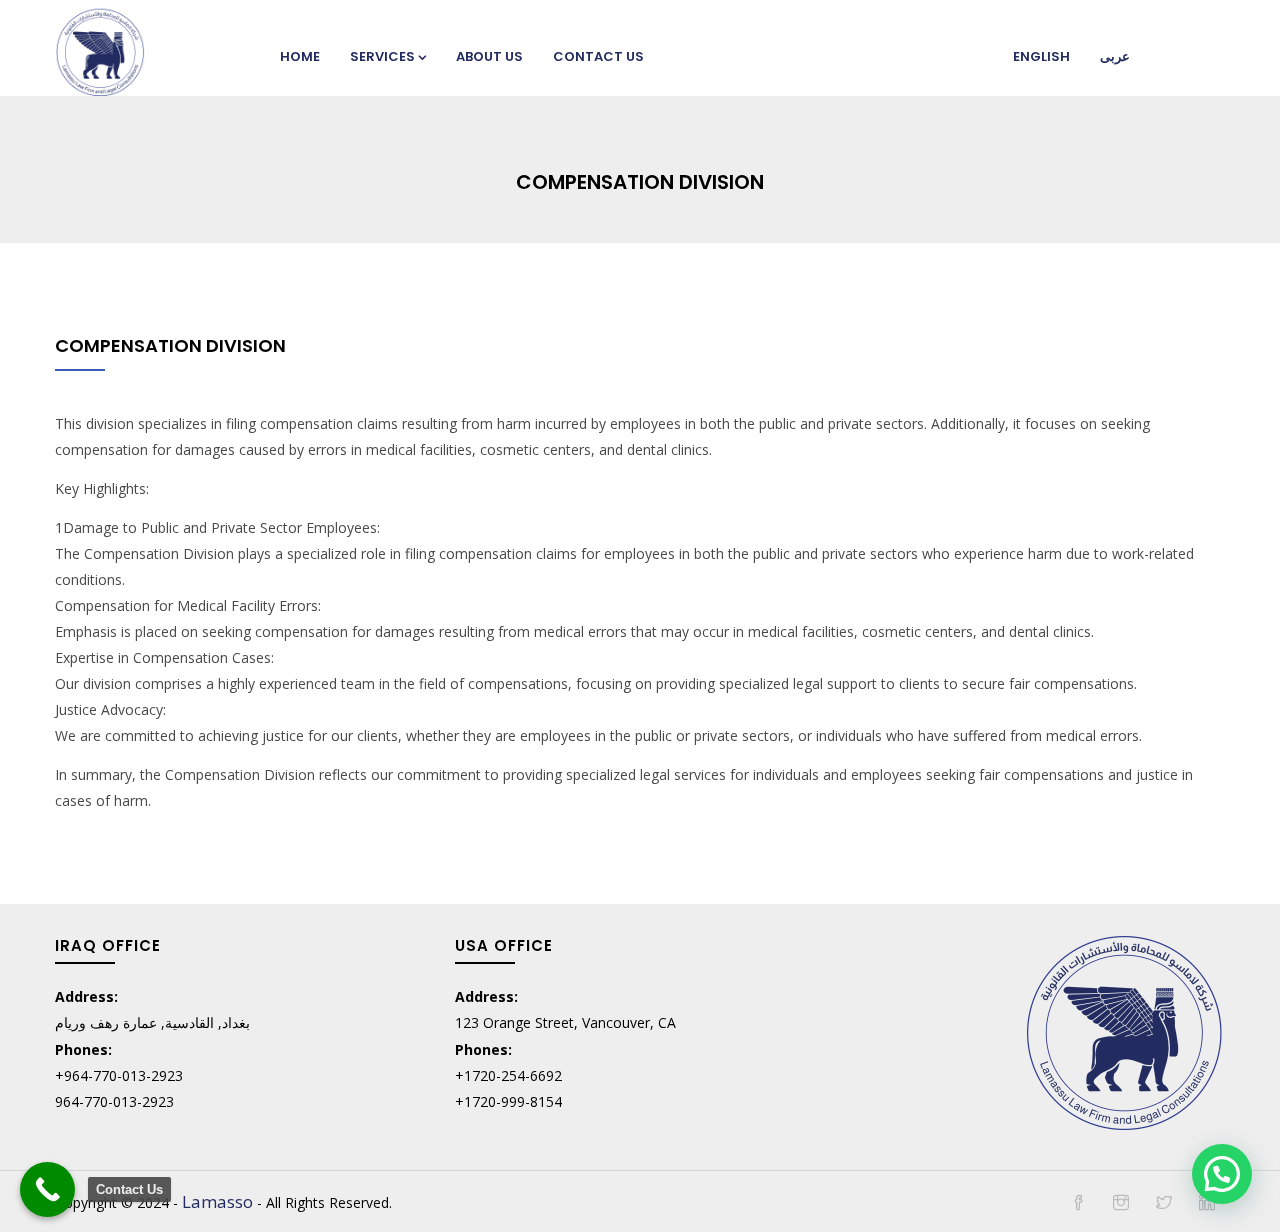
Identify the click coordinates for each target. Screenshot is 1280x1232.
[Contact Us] (47, 1189)
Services (382, 56)
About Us (489, 56)
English (1041, 56)
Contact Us (598, 56)
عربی (1115, 56)
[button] (1222, 1174)
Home (300, 56)
